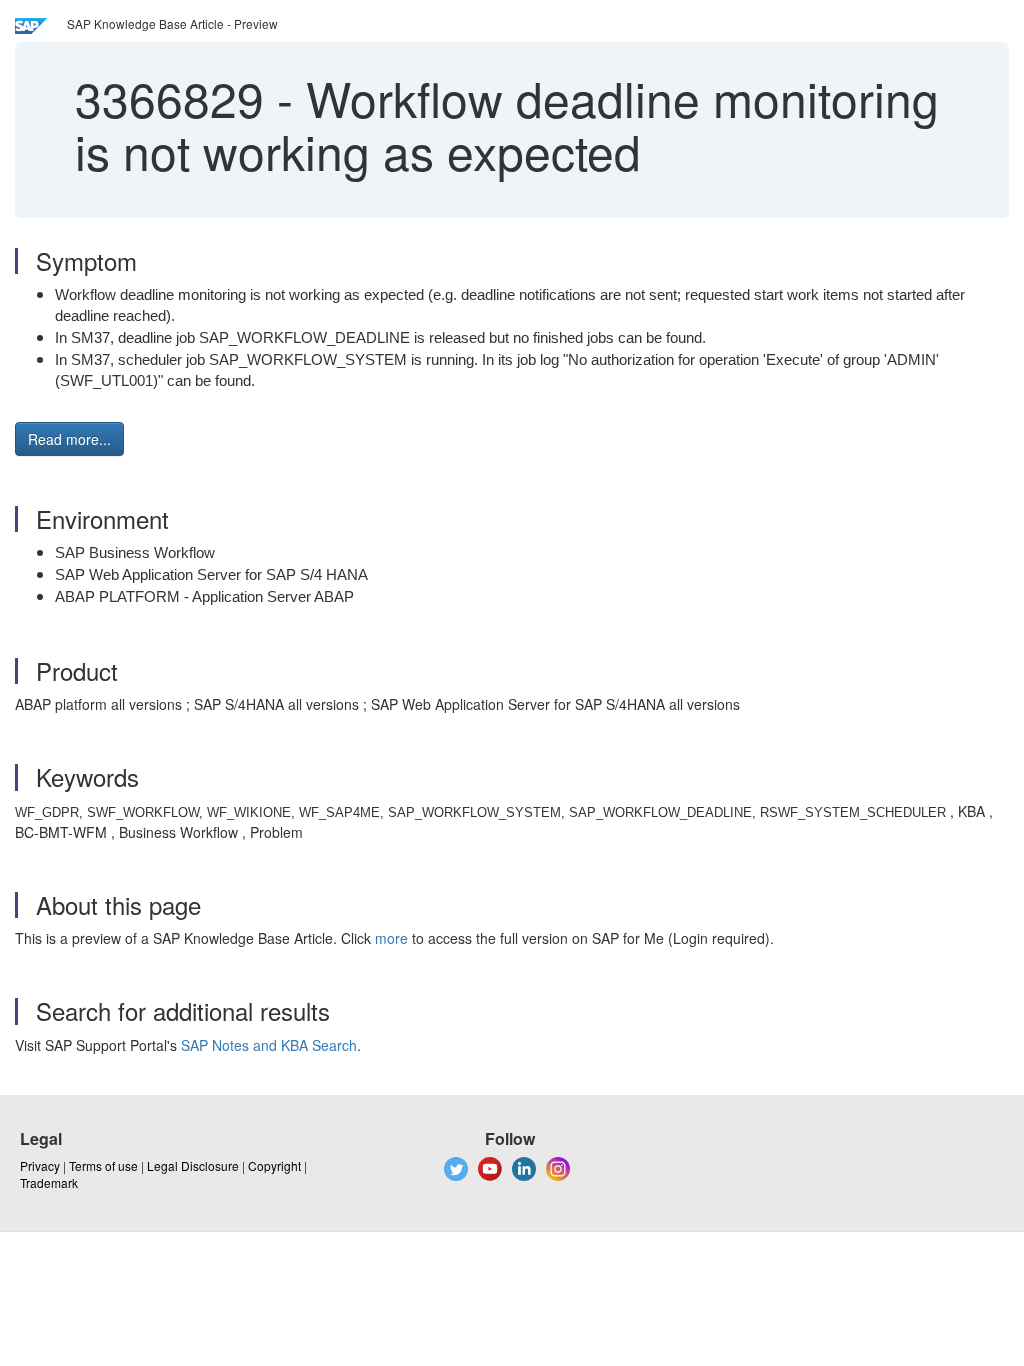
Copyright (274, 1165)
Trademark (49, 1182)
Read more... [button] (69, 439)
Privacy (40, 1165)
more (391, 938)
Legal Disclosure (193, 1165)
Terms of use (103, 1165)
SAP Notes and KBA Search (269, 1045)
